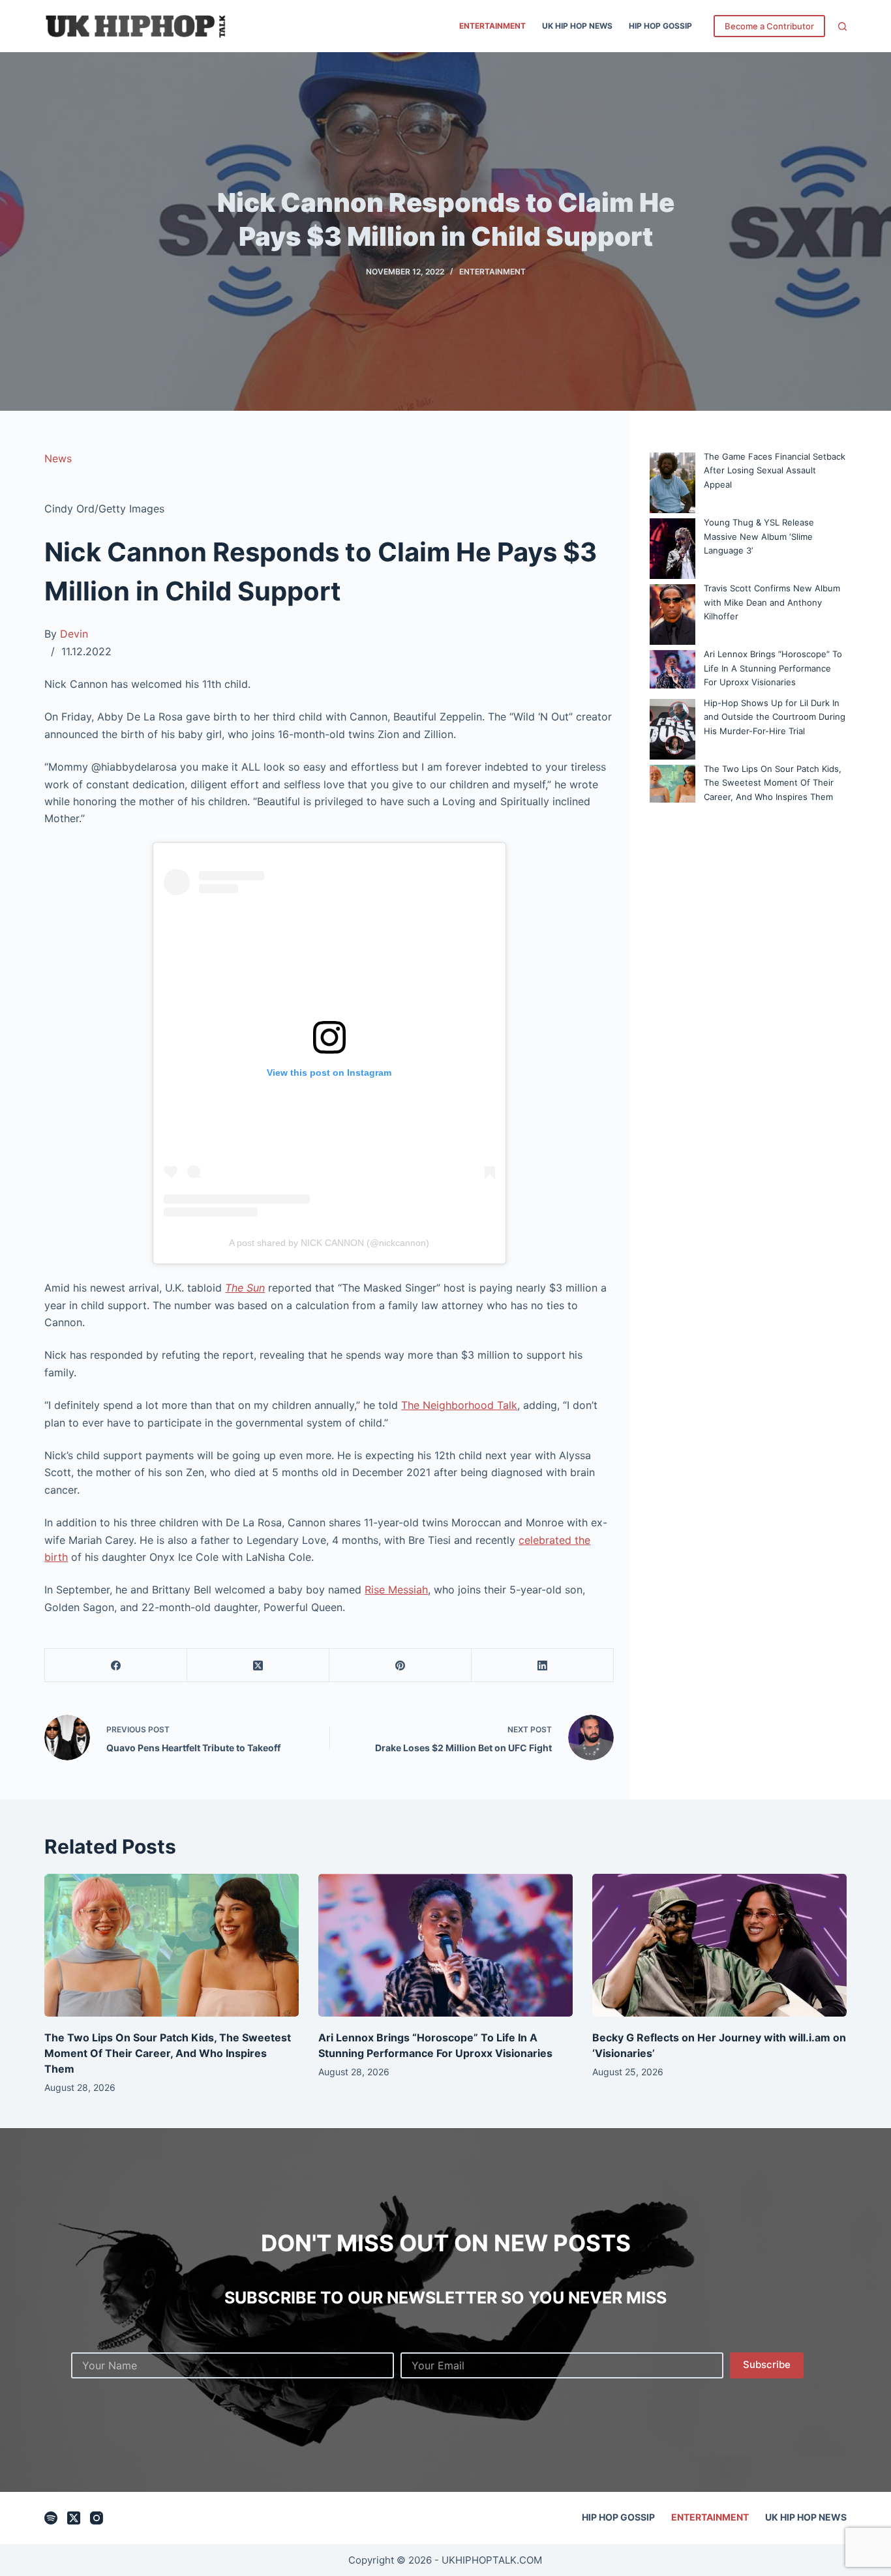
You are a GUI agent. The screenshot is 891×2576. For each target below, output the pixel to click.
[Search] (842, 26)
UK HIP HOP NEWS (577, 26)
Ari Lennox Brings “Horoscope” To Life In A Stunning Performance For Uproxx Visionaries (773, 668)
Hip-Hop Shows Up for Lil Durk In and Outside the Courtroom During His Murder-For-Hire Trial (775, 717)
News (58, 458)
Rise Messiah (396, 1590)
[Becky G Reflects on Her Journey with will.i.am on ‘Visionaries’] (719, 1945)
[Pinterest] (400, 1666)
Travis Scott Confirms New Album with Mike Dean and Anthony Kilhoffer (772, 602)
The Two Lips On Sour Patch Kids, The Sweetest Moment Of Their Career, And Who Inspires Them (773, 783)
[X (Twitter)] (258, 1666)
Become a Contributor (769, 26)
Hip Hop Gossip (660, 26)
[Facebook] (116, 1666)
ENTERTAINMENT (492, 26)
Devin (74, 634)
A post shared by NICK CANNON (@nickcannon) (329, 1243)
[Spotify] (51, 2518)
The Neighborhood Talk (459, 1405)
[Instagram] (97, 2518)
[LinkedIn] (543, 1666)
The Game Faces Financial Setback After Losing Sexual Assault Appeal (775, 470)
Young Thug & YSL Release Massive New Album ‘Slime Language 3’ (759, 536)
